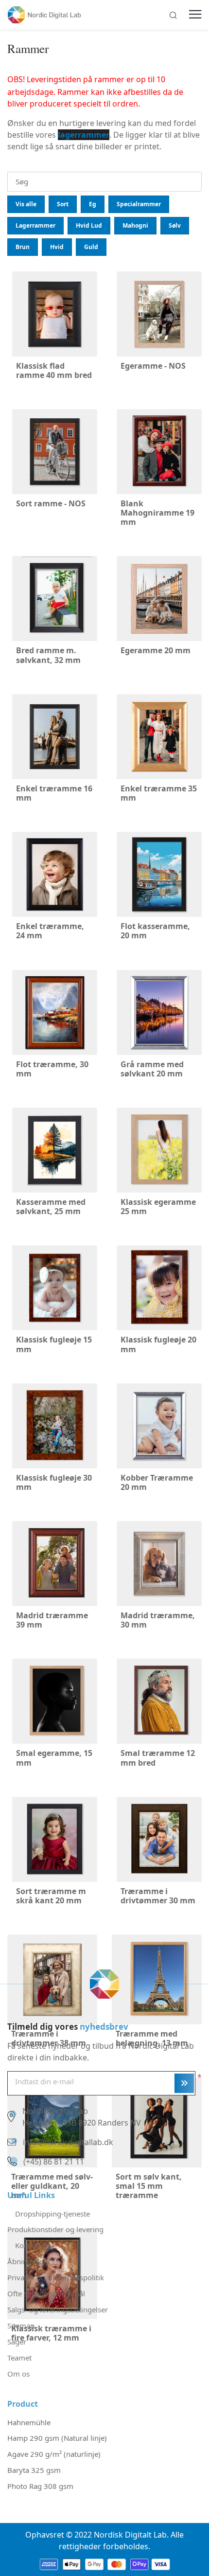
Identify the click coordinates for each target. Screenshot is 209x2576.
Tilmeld (184, 2083)
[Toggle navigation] (195, 15)
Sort (63, 204)
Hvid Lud (89, 225)
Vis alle (26, 204)
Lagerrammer (35, 225)
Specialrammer (139, 204)
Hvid (57, 247)
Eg (93, 204)
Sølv (175, 225)
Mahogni (135, 225)
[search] (173, 15)
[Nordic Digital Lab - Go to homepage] (104, 1984)
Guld (91, 247)
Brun (23, 247)
